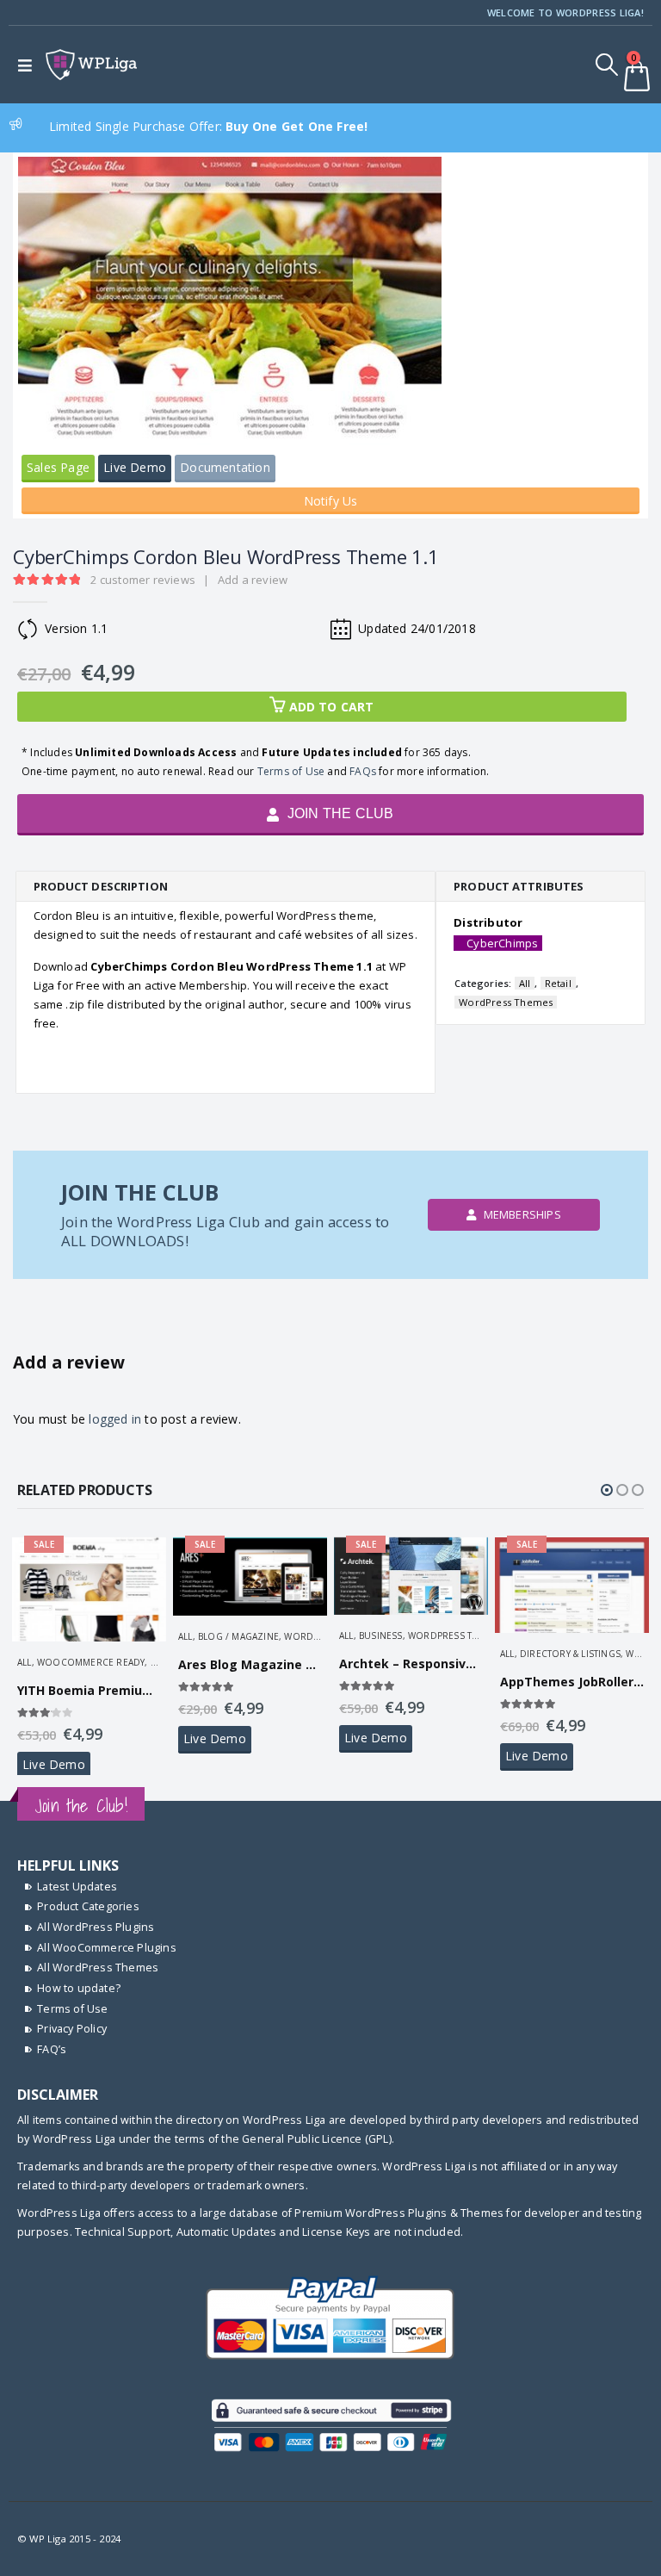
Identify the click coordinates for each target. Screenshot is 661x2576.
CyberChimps (502, 943)
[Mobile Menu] (29, 65)
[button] (607, 1490)
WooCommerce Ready (91, 1662)
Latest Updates (77, 1887)
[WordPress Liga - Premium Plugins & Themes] (91, 65)
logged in (115, 1419)
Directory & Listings (570, 1654)
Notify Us (331, 501)
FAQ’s (52, 2049)
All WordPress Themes (98, 1968)
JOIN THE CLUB (339, 813)
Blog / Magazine (238, 1636)
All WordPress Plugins (96, 1927)
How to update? (79, 1988)
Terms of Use (291, 771)
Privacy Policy (72, 2029)
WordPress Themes (506, 1002)
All (525, 983)
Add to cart (332, 707)
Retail (558, 983)
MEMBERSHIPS (520, 1214)
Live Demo (135, 467)
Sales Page (58, 467)
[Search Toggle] (607, 65)
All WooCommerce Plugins (107, 1948)
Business (381, 1636)
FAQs (363, 771)
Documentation (225, 467)
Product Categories (88, 1906)
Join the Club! (81, 1806)
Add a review (253, 580)
